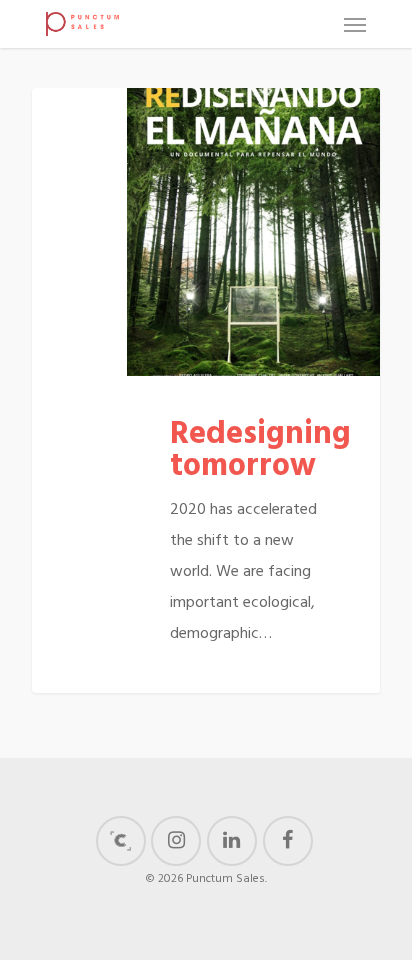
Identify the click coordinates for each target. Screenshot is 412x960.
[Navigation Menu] (355, 24)
